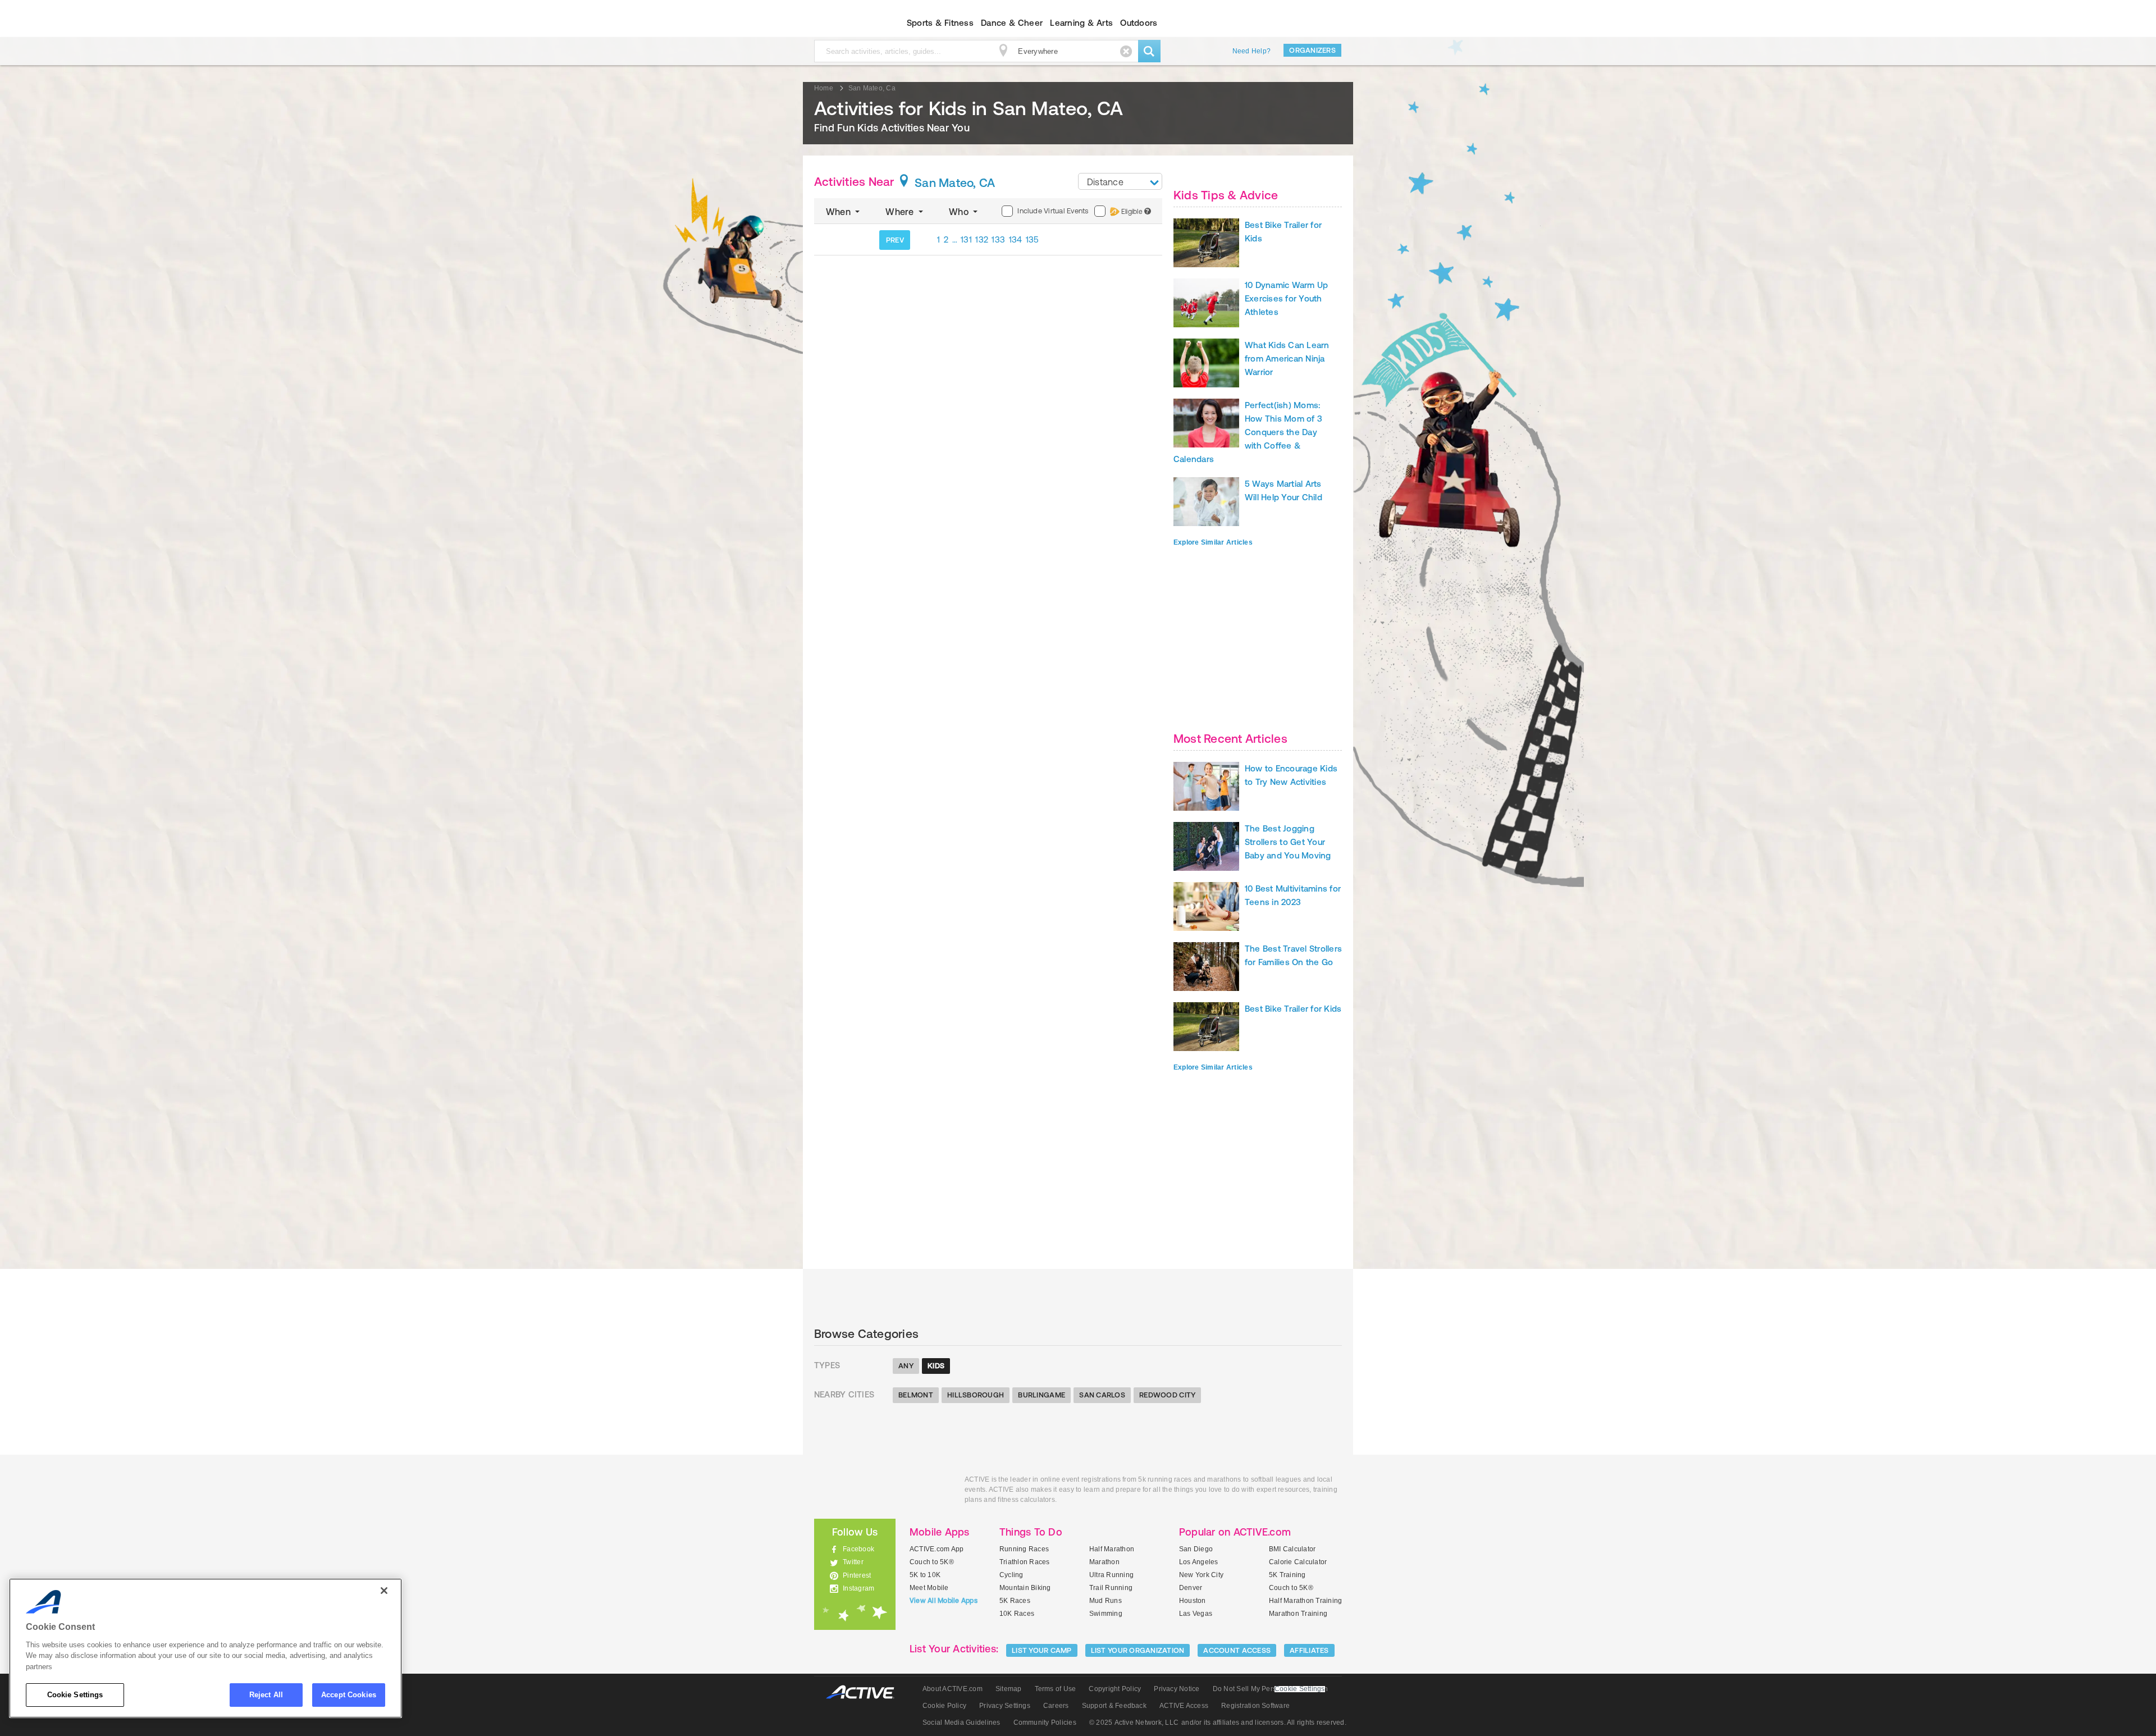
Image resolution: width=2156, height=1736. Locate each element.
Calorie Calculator (1298, 1562)
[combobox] (1120, 181)
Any (906, 1366)
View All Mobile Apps (944, 1601)
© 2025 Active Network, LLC (1134, 1723)
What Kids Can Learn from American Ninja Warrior (1287, 358)
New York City (1201, 1575)
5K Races (1015, 1601)
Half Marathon (1112, 1549)
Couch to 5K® (932, 1562)
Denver (1191, 1588)
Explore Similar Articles (1213, 542)
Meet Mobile (929, 1588)
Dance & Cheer (1012, 23)
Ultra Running (1111, 1575)
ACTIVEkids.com (845, 23)
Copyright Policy (1115, 1689)
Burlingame (1042, 1395)
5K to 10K (925, 1575)
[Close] (384, 1591)
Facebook (858, 1549)
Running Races (1024, 1549)
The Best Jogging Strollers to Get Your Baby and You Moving (1288, 842)
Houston (1193, 1601)
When (839, 212)
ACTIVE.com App (937, 1549)
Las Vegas (1196, 1614)
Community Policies (1045, 1723)
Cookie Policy (944, 1706)
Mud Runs (1106, 1601)
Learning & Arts (1081, 23)
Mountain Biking (1025, 1588)
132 (982, 239)
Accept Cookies (349, 1695)
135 (1033, 239)
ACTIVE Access (1184, 1706)
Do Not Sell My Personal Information (1270, 1689)
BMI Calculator (1292, 1549)
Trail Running (1111, 1588)
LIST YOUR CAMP (1042, 1650)
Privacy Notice (1177, 1689)
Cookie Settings (75, 1695)
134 (1016, 239)
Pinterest (857, 1575)
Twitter (853, 1562)
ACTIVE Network (865, 1692)
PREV (895, 240)
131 (966, 239)
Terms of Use (1056, 1689)
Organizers (1312, 50)
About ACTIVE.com (953, 1689)
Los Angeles (1199, 1562)
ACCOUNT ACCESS (1237, 1650)
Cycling (1011, 1575)
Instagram (858, 1588)
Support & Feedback (1114, 1706)
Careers (1056, 1706)
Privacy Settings (1005, 1706)
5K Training (1287, 1575)
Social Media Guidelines (961, 1723)
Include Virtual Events (1053, 211)
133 (998, 239)
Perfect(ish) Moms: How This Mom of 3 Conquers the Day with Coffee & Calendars (1248, 432)
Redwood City (1167, 1395)
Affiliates (1309, 1650)
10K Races (1017, 1614)
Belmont (916, 1395)
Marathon (1104, 1562)
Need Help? (1251, 51)
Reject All (266, 1695)
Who (960, 212)
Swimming (1106, 1614)
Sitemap (1009, 1689)
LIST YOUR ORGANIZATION (1138, 1650)
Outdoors (1139, 23)
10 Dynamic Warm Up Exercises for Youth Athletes (1286, 298)
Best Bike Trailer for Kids (1293, 1009)
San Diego (1196, 1549)
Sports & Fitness (940, 23)
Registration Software (1255, 1706)
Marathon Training (1298, 1614)
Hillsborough (976, 1395)
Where (901, 212)
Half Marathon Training (1305, 1601)
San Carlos (1102, 1395)
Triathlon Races (1025, 1562)
